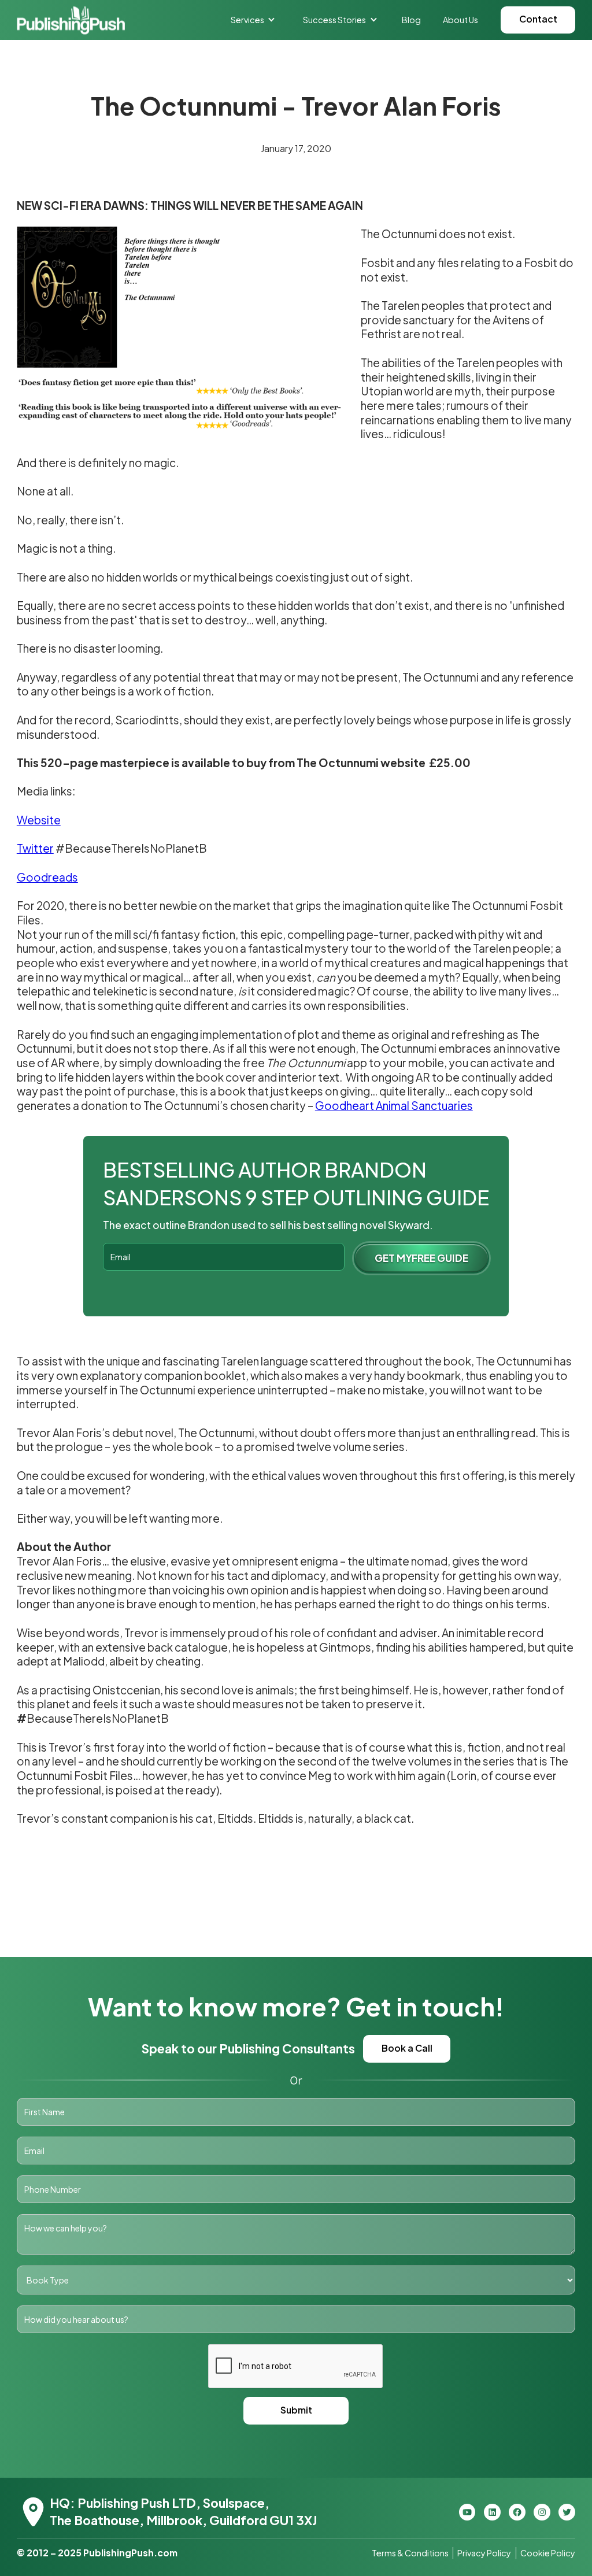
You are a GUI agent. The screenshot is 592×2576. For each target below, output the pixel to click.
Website (39, 820)
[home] (71, 20)
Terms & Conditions (410, 2553)
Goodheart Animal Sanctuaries (394, 1105)
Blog (411, 20)
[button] (253, 20)
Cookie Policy (548, 2553)
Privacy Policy (484, 2553)
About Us (460, 20)
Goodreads (47, 877)
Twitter (35, 848)
